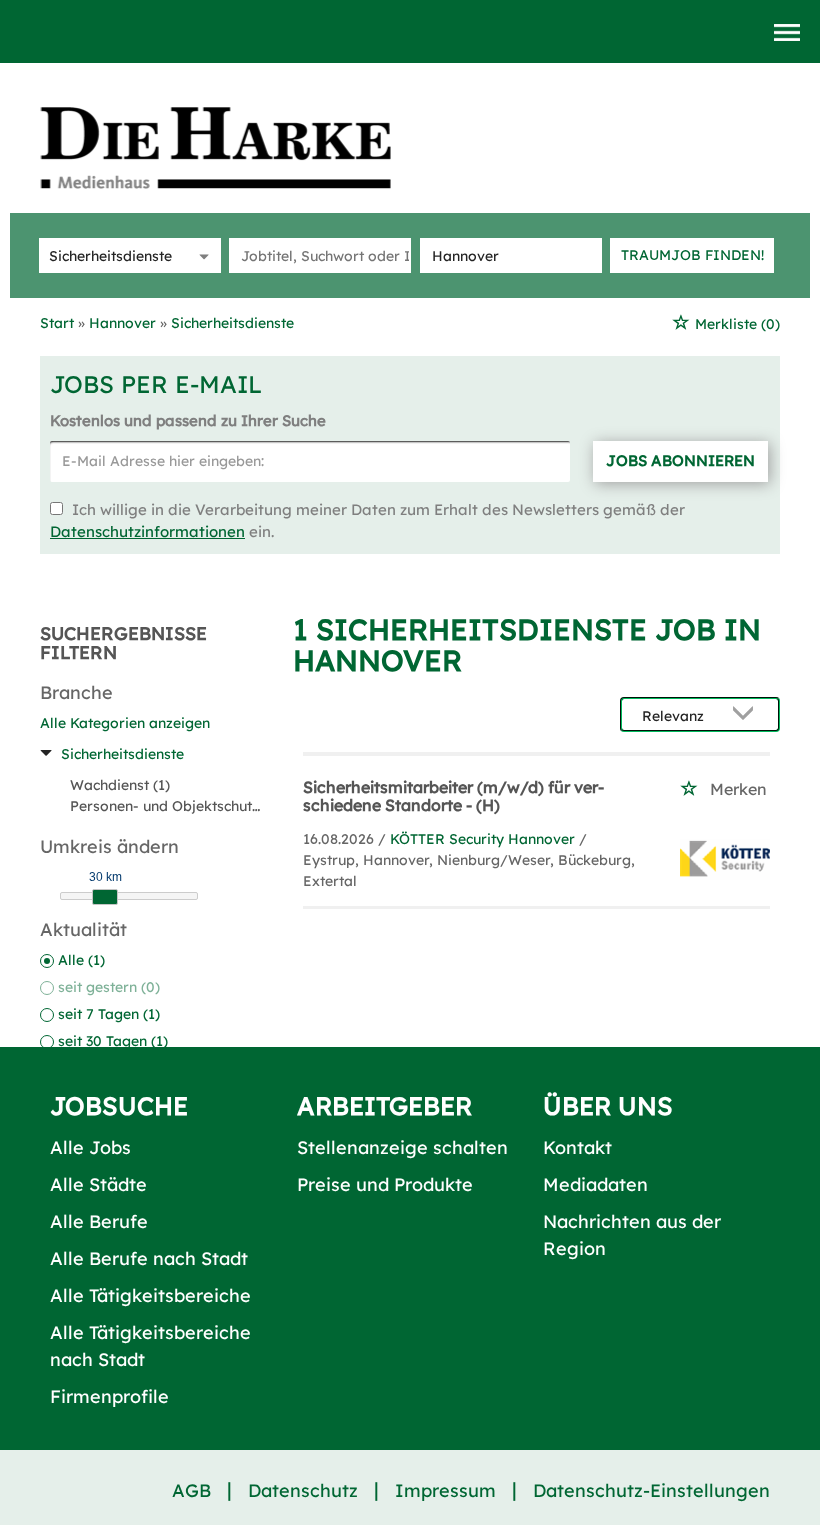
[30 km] (105, 897)
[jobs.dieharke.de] (238, 147)
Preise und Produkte (385, 1184)
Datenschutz (303, 1490)
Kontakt (577, 1147)
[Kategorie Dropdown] (201, 255)
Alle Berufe (99, 1221)
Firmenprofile (109, 1396)
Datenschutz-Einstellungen (651, 1490)
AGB (191, 1490)
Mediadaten (595, 1184)
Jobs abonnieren (680, 460)
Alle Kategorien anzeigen (125, 723)
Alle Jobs (90, 1147)
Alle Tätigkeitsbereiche (150, 1295)
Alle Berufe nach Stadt (149, 1258)
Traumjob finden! (692, 255)
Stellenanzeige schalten (402, 1147)
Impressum (445, 1490)
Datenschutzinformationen (147, 531)
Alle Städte (98, 1184)
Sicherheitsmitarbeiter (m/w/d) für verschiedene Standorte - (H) (453, 796)
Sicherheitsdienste (122, 754)
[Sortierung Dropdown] (748, 715)
